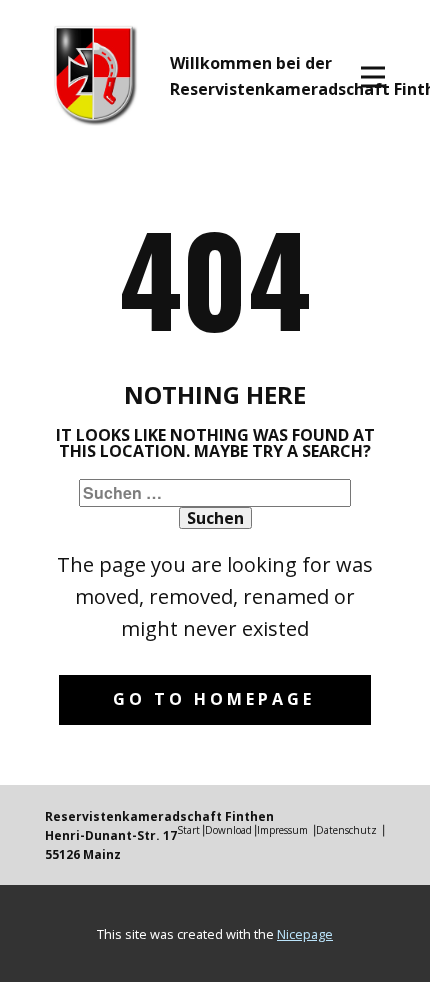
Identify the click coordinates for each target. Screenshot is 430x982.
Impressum (282, 830)
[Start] (95, 75)
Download (228, 830)
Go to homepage (214, 699)
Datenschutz (346, 830)
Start (188, 830)
